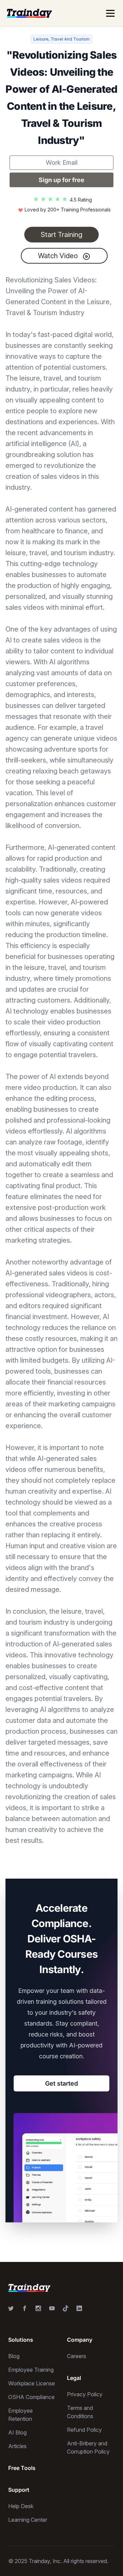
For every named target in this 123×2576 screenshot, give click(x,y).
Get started (61, 2083)
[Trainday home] (29, 13)
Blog (14, 2356)
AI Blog (17, 2432)
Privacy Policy (85, 2394)
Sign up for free (61, 180)
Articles (17, 2446)
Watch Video (59, 256)
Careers (77, 2356)
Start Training (61, 235)
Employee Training (31, 2370)
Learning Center (28, 2520)
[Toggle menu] (110, 13)
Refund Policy (84, 2430)
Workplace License (32, 2383)
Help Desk (21, 2506)
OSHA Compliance (31, 2397)
